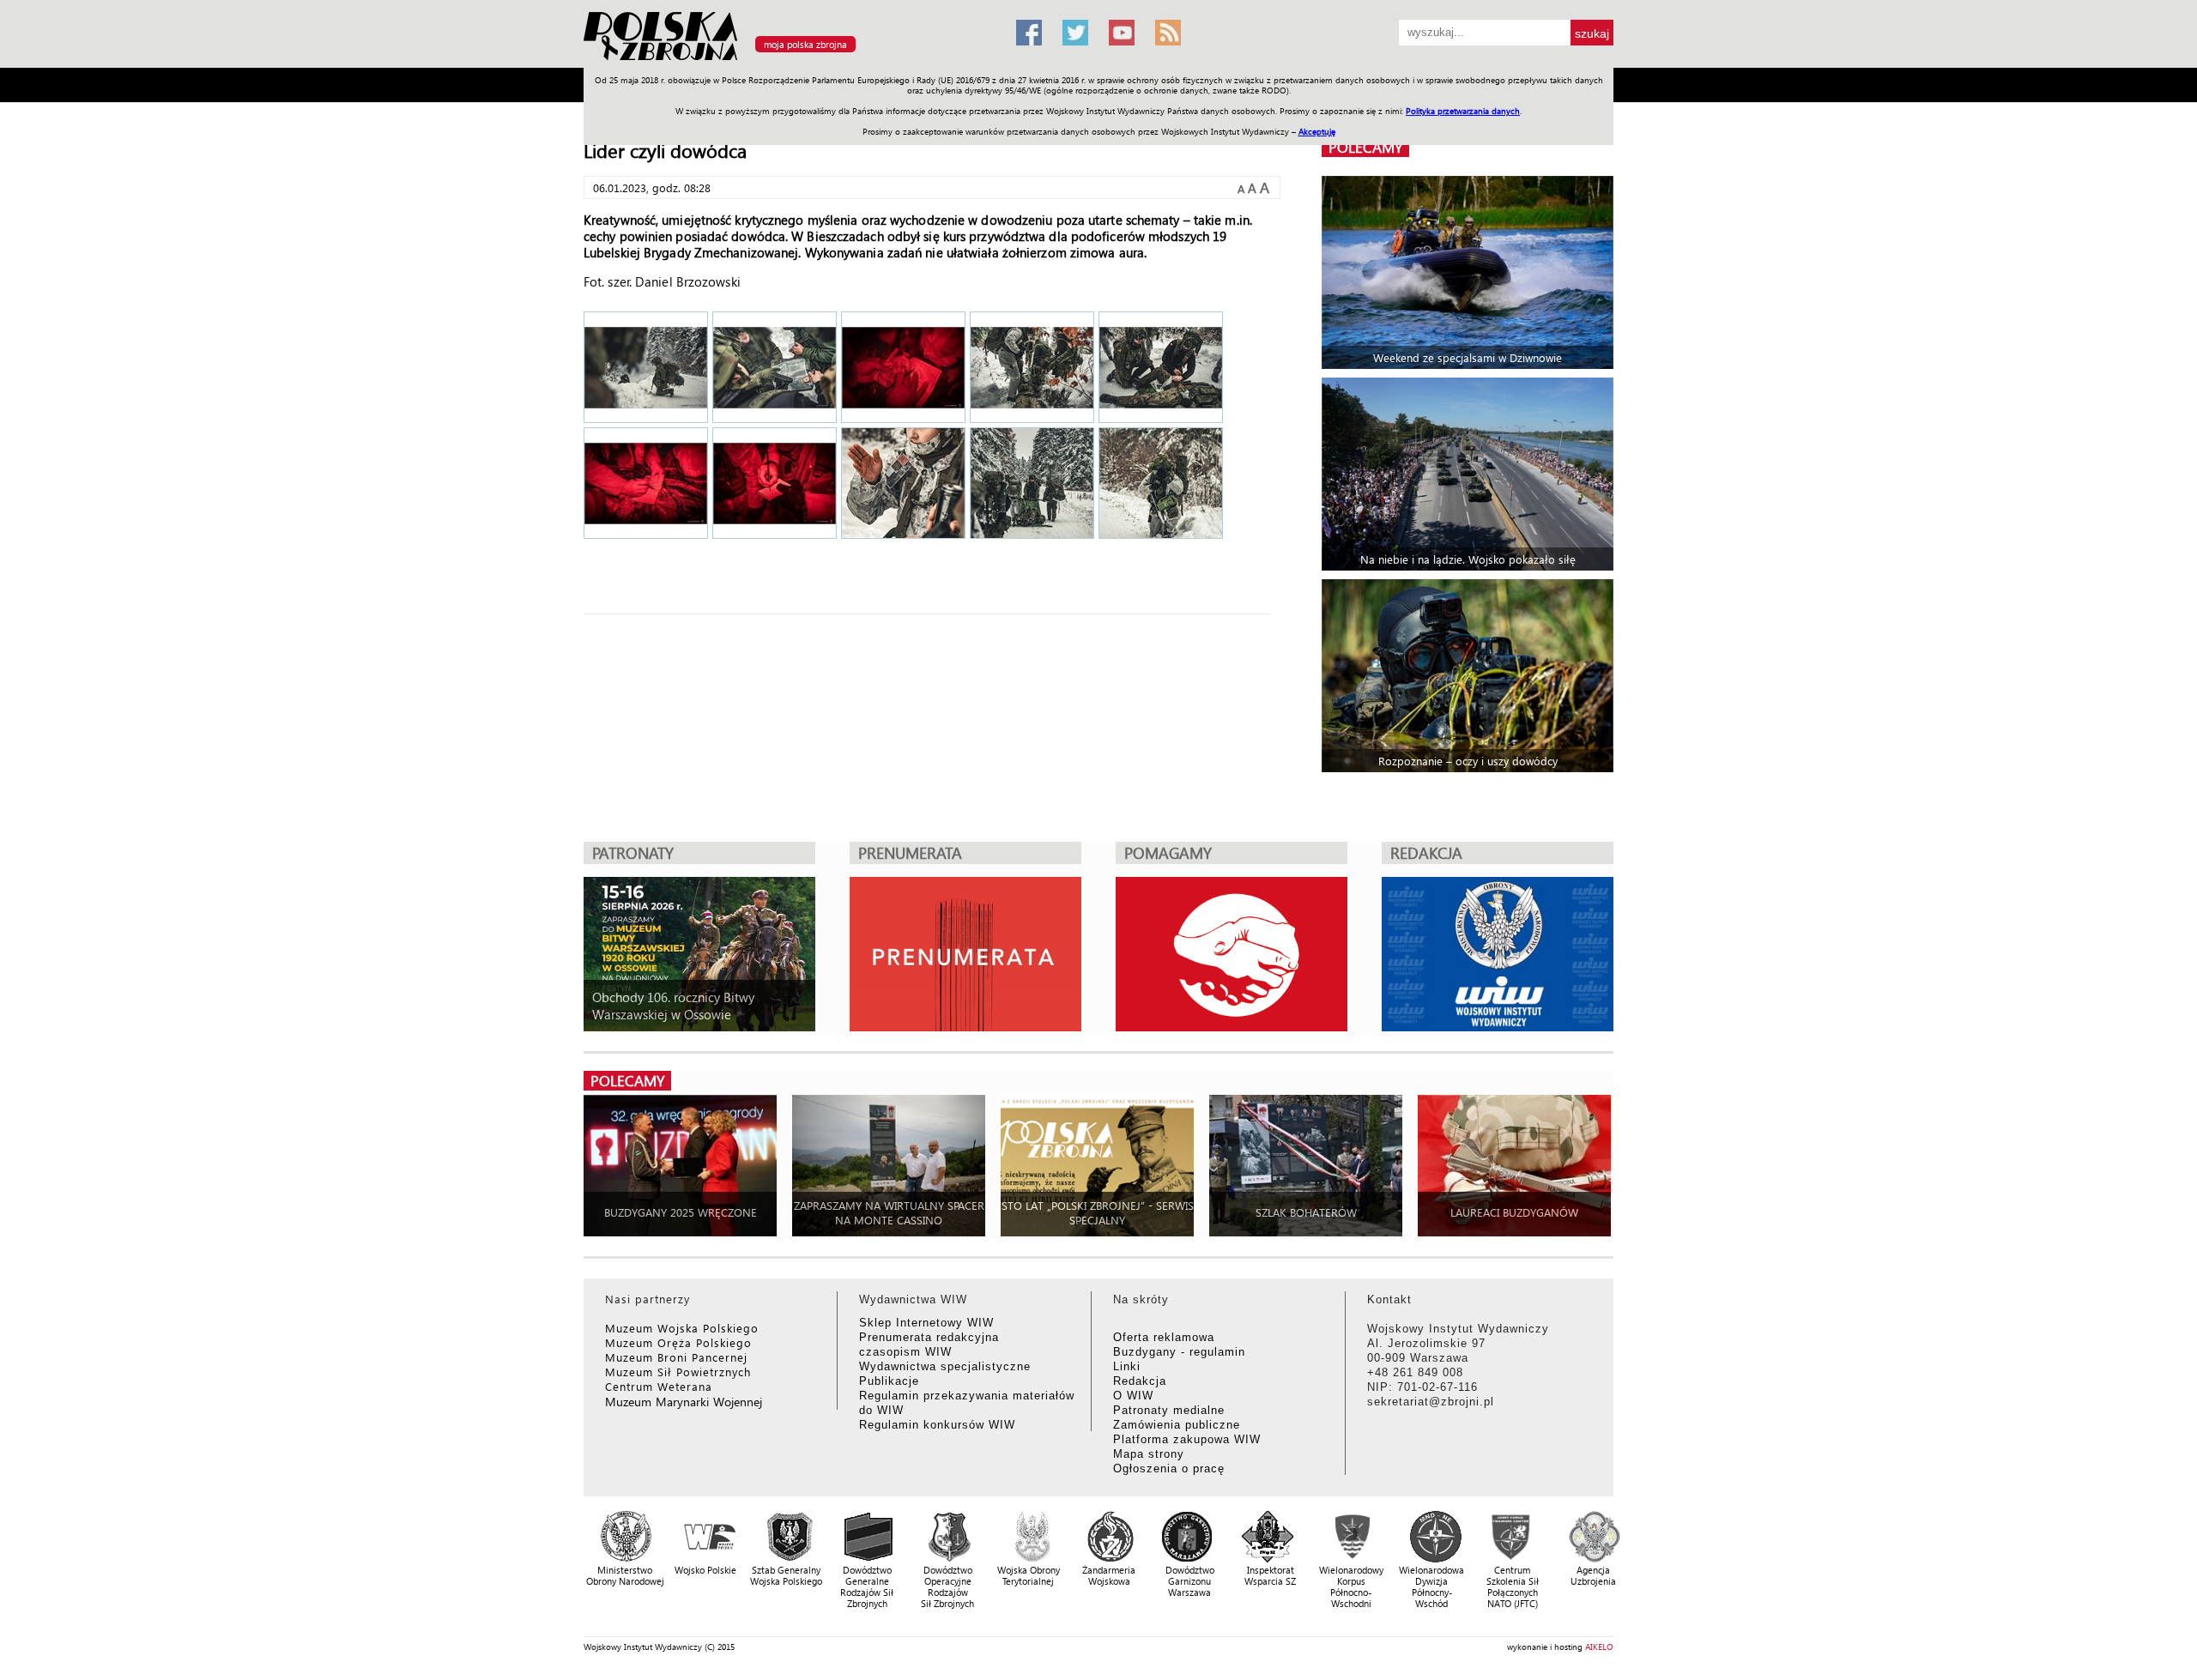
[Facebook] (1029, 33)
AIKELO (1599, 1647)
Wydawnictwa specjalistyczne (945, 1366)
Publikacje (889, 1381)
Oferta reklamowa (1164, 1337)
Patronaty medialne (1169, 1410)
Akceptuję (1317, 131)
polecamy (1365, 147)
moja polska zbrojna (805, 44)
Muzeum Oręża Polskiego (678, 1342)
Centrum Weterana (659, 1386)
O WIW (1133, 1396)
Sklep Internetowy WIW (926, 1323)
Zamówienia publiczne (1177, 1425)
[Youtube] (1122, 33)
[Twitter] (1075, 33)
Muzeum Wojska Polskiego (682, 1328)
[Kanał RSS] (1168, 33)
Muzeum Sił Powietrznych (678, 1372)
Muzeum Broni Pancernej (676, 1357)
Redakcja (1140, 1381)
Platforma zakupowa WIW (1187, 1439)
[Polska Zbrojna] (790, 60)
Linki (1127, 1366)
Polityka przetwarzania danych (1463, 111)
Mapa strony (1149, 1454)
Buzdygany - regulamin (1179, 1352)
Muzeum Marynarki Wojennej (684, 1402)
